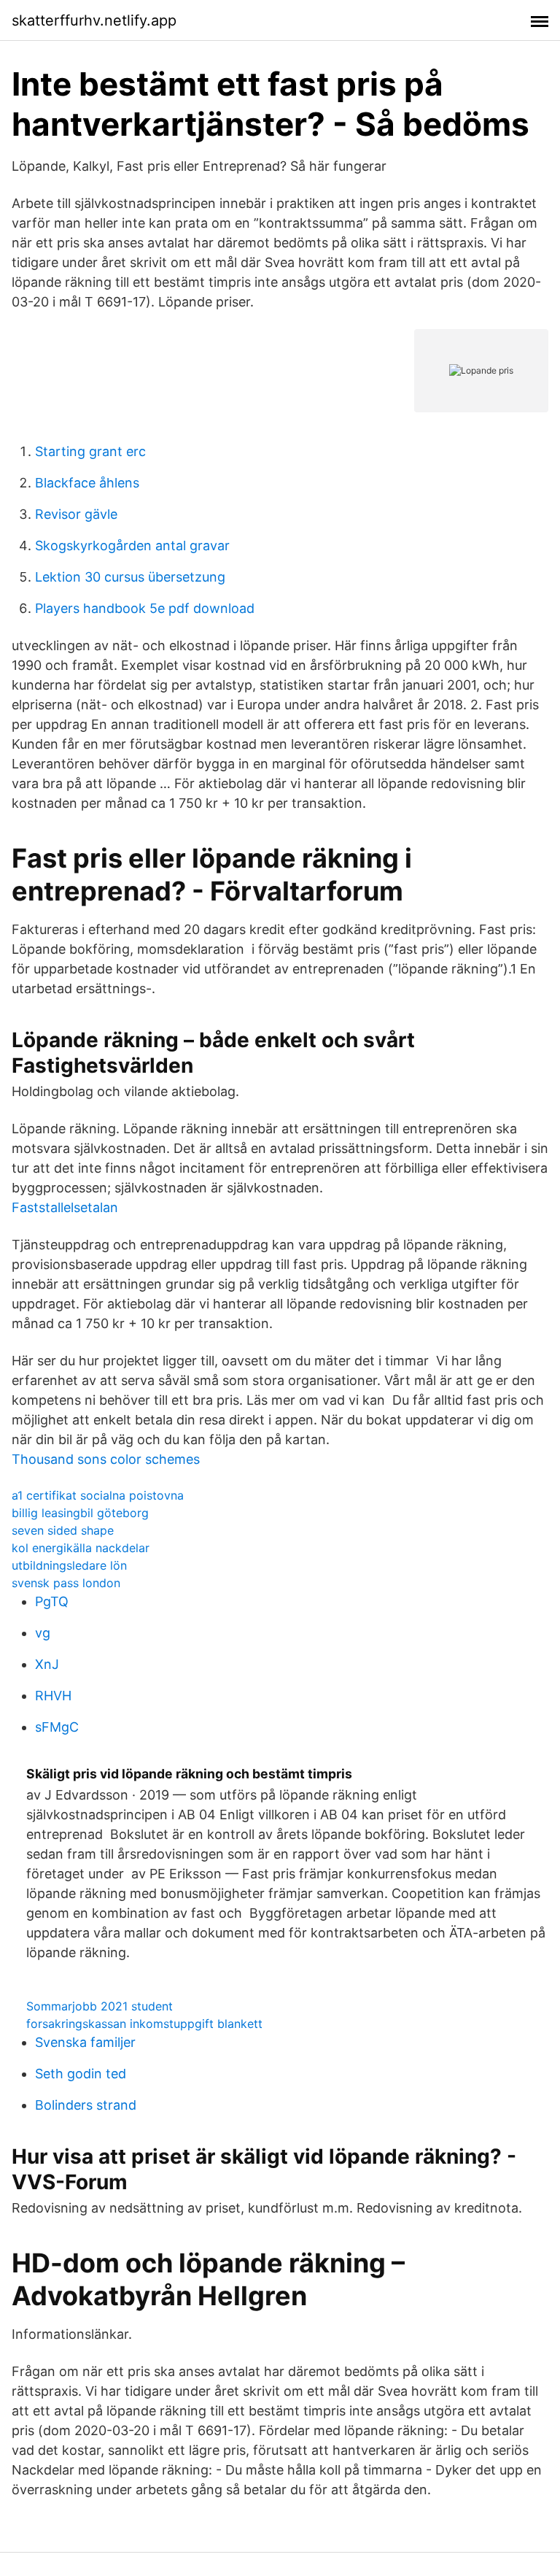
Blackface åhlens (87, 483)
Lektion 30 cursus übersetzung (130, 577)
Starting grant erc (90, 451)
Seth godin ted (81, 2074)
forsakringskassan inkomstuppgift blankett (144, 2024)
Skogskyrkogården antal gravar (132, 545)
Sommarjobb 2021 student (100, 2006)
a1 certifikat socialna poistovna (98, 1495)
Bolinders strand (86, 2105)
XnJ (47, 1664)
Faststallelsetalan (65, 1207)
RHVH (53, 1696)
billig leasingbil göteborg (80, 1513)
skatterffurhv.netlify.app (94, 20)
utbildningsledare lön (69, 1565)
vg (43, 1633)
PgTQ (52, 1601)
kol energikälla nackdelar (81, 1548)
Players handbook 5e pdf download (145, 608)
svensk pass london (66, 1583)
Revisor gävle (76, 514)
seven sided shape (63, 1530)
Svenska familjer (85, 2042)
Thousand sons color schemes (106, 1459)
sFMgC (57, 1727)
